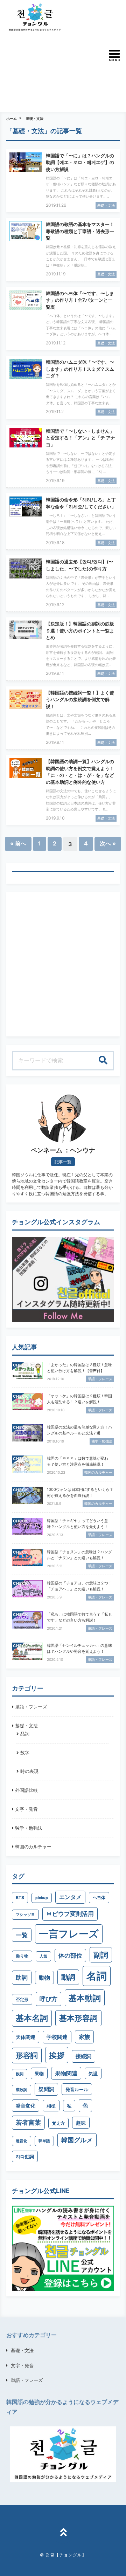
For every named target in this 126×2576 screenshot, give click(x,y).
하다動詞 (25, 2157)
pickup (42, 1898)
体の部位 (70, 1955)
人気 (43, 1956)
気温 (93, 2074)
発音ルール (77, 2089)
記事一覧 (63, 1162)
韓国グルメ (77, 2140)
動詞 (68, 1977)
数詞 (20, 2074)
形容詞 (27, 2056)
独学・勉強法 (29, 1828)
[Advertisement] (46, 71)
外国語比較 (26, 1790)
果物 (39, 2074)
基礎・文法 (35, 118)
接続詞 (83, 2056)
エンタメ (70, 1897)
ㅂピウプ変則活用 (70, 1914)
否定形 (22, 1999)
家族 (84, 2037)
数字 (25, 1753)
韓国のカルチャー (33, 1847)
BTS (20, 1897)
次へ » (108, 843)
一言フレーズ (69, 1934)
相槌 (51, 2106)
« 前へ (18, 843)
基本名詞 (32, 2018)
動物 (44, 1978)
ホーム (12, 118)
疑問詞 (46, 2089)
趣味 (81, 2123)
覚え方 (58, 2123)
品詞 (25, 1734)
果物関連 (66, 2073)
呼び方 (48, 1999)
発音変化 (26, 2106)
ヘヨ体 (99, 1897)
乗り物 (22, 1956)
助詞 (22, 1977)
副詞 (101, 1955)
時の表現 (29, 1771)
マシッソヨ (25, 1915)
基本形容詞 (78, 2018)
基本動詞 (85, 1998)
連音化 (22, 2141)
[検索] (103, 1061)
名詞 (97, 1976)
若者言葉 (28, 2122)
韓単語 (44, 2141)
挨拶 (57, 2055)
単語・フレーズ (31, 1707)
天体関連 (26, 2037)
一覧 (22, 1935)
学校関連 (57, 2037)
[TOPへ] (63, 2533)
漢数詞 (22, 2090)
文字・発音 (26, 1809)
